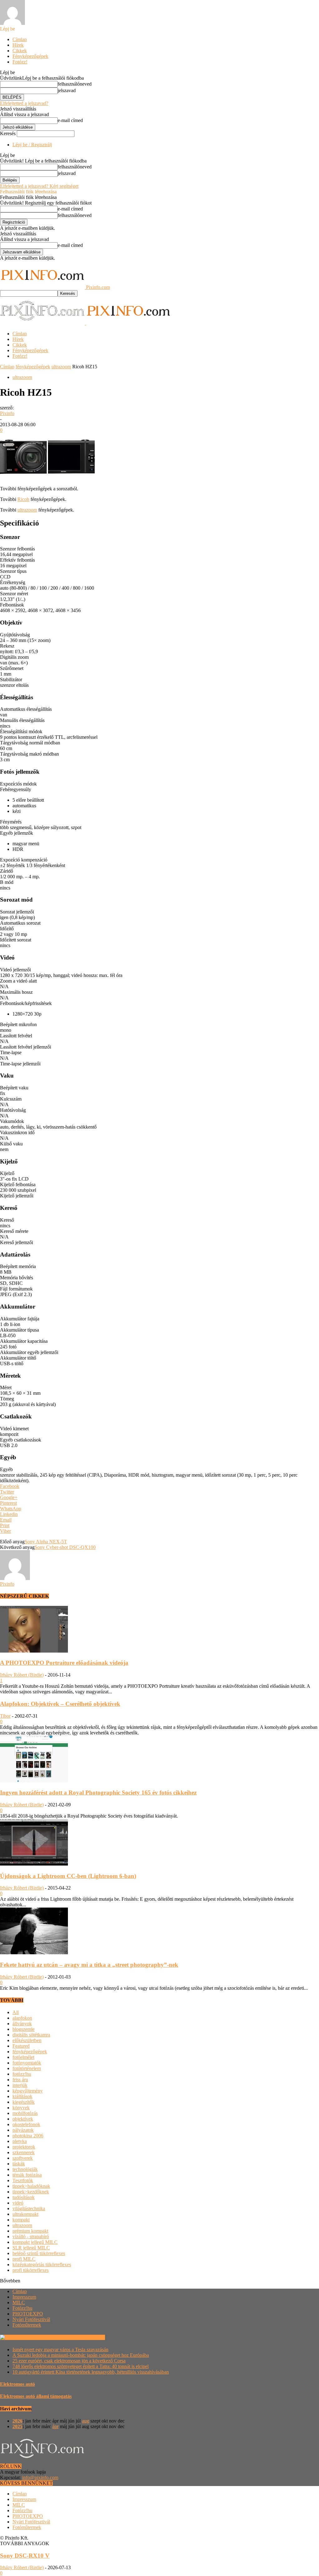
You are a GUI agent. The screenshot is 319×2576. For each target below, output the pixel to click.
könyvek (21, 2108)
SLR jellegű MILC (31, 2248)
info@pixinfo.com (40, 2477)
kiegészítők (24, 2102)
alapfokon (22, 2018)
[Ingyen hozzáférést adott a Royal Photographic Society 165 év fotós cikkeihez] (34, 1781)
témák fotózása (27, 2175)
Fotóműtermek (27, 2325)
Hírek (18, 45)
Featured (21, 2046)
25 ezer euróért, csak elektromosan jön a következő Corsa (69, 2361)
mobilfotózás (25, 2113)
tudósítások (24, 2197)
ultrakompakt (25, 2214)
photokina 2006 (28, 2136)
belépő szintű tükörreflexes (39, 2253)
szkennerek (24, 2152)
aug (86, 2421)
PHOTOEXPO (28, 2314)
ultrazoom (61, 367)
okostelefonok (26, 2124)
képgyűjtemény (28, 2091)
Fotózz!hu (22, 2308)
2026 (17, 2421)
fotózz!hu (22, 2074)
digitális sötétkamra (31, 2035)
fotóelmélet (23, 2057)
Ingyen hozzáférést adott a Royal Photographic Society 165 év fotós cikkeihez (98, 1793)
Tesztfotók (23, 2180)
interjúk (20, 2085)
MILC (19, 2302)
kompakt (21, 2220)
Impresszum (24, 2297)
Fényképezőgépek (30, 56)
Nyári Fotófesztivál (31, 2319)
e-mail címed (70, 120)
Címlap (20, 39)
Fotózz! (20, 62)
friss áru (20, 2080)
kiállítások (22, 2096)
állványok (22, 2024)
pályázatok (23, 2130)
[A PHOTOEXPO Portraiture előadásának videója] (34, 1651)
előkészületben (27, 2040)
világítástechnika (29, 2208)
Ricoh (23, 499)
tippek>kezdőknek (31, 2192)
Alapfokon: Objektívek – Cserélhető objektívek (60, 1704)
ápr (55, 2426)
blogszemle (24, 2029)
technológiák (25, 2169)
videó (18, 2203)
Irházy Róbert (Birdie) (22, 1675)
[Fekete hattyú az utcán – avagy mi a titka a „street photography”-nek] (34, 1953)
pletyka (20, 2141)
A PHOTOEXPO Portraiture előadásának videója (64, 1663)
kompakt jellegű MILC (35, 2242)
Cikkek (20, 51)
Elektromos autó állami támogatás (36, 2396)
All (16, 2012)
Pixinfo (7, 413)
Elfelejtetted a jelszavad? (24, 103)
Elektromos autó (17, 2384)
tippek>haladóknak (31, 2186)
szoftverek (23, 2158)
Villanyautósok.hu (86, 2337)
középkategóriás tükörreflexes (42, 2265)
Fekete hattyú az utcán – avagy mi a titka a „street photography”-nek (89, 1965)
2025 (17, 2426)
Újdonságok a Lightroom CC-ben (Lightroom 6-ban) (68, 1876)
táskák (19, 2164)
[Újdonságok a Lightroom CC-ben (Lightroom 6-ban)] (34, 1864)
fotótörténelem (27, 2068)
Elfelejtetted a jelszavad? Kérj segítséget (39, 186)
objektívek (23, 2119)
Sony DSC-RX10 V (25, 2556)
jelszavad (67, 90)
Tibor (5, 1716)
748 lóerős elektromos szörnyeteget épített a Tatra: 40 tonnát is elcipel (81, 2366)
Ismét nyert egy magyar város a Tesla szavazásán (60, 2350)
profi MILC (24, 2259)
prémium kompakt (30, 2231)
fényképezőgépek (33, 367)
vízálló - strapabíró (31, 2236)
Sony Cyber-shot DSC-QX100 (65, 1547)
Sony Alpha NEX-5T (46, 1542)
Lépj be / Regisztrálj (32, 145)
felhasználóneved (75, 84)
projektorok (24, 2147)
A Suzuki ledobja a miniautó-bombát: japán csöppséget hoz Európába (81, 2355)
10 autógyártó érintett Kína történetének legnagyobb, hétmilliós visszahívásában (91, 2372)
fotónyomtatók (27, 2063)
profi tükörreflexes (31, 2270)
